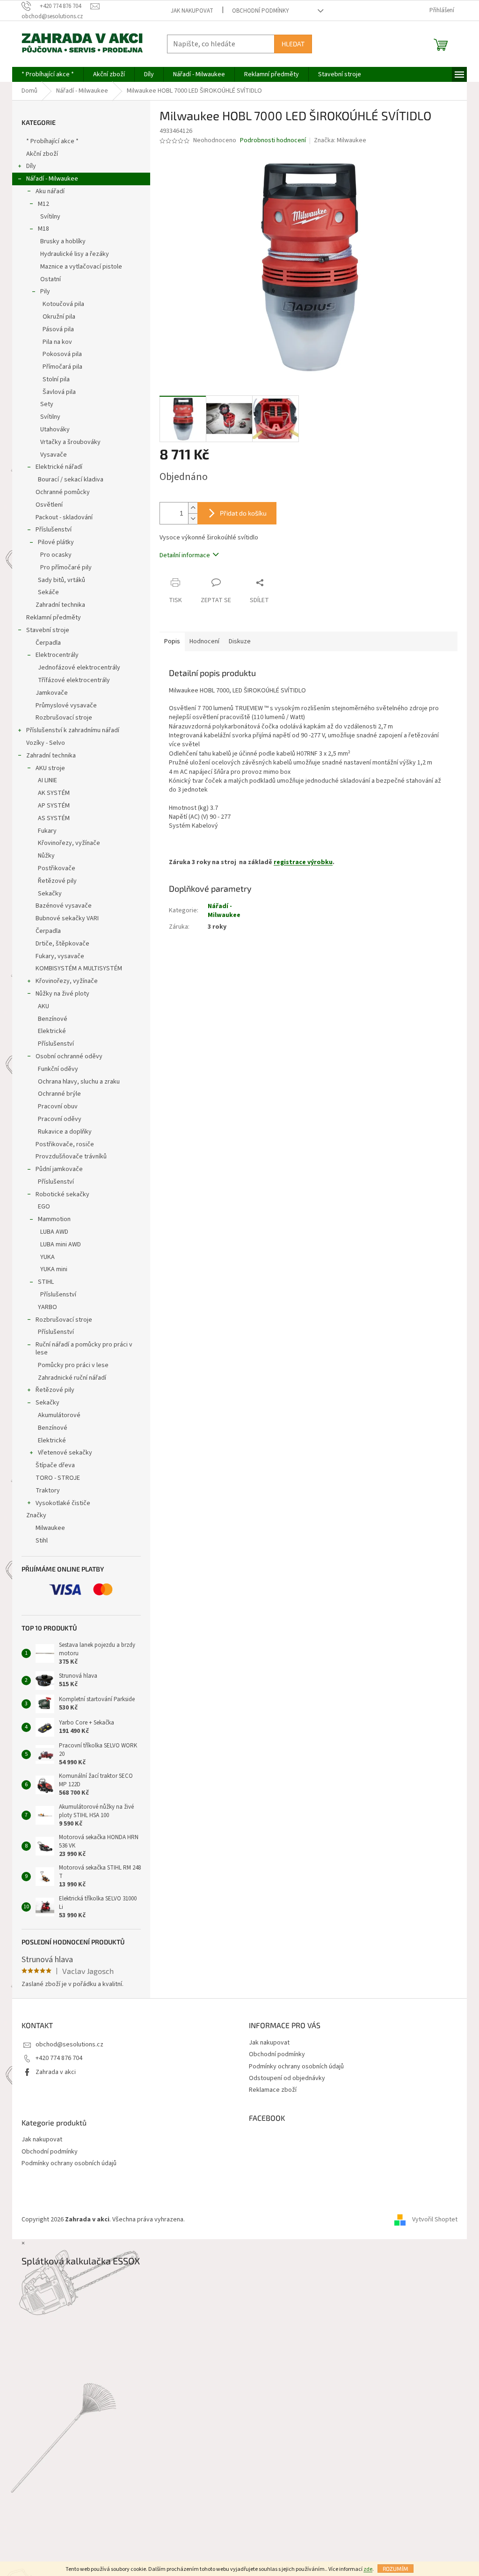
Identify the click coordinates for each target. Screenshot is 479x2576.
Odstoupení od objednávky (287, 2078)
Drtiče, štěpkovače (62, 944)
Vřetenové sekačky (65, 1453)
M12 (44, 204)
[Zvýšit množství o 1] (193, 508)
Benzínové (53, 1019)
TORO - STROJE (58, 1478)
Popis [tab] (172, 641)
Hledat (293, 44)
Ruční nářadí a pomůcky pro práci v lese (84, 1349)
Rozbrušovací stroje (64, 718)
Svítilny (50, 217)
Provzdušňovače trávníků (71, 1157)
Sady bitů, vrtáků (62, 580)
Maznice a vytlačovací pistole (81, 267)
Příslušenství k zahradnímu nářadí (73, 730)
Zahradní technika (60, 605)
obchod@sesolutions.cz (69, 2045)
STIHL (46, 1282)
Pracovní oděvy (60, 1119)
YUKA (47, 1257)
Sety (47, 404)
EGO (44, 1207)
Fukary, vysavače (60, 956)
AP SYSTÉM (54, 806)
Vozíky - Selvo (46, 743)
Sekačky (50, 894)
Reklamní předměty (54, 618)
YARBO (47, 1307)
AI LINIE (47, 780)
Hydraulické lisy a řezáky (75, 254)
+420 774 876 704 (59, 2058)
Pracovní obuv (58, 1106)
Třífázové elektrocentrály (74, 680)
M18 (44, 229)
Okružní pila (59, 317)
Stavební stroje (48, 630)
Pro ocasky (56, 555)
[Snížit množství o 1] (193, 519)
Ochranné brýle (59, 1094)
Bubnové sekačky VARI (67, 918)
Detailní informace (185, 555)
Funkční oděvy (58, 1069)
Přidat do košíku (243, 513)
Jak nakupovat (192, 11)
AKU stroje (50, 768)
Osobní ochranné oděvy (69, 1056)
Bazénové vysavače (64, 906)
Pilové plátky (56, 542)
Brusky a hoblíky (63, 241)
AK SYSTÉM (54, 793)
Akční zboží (42, 154)
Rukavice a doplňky (65, 1132)
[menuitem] (48, 74)
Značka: (340, 140)
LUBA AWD (54, 1232)
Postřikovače (57, 868)
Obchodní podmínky (261, 11)
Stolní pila (56, 379)
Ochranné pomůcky (63, 492)
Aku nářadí (50, 191)
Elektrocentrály (57, 655)
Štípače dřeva (55, 1465)
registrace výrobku (303, 862)
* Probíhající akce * (52, 141)
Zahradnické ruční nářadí (72, 1378)
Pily (45, 291)
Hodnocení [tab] (204, 641)
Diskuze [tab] (240, 641)
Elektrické (52, 1031)
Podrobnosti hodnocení (273, 141)
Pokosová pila (62, 354)
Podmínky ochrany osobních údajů (296, 2067)
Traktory (48, 1491)
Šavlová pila (59, 392)
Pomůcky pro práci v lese (73, 1365)
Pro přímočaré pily (66, 568)
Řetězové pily (57, 881)
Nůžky (46, 856)
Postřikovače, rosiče (65, 1144)
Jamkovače (52, 693)
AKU (44, 1006)
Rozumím (396, 2569)
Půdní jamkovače (59, 1169)
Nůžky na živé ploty (62, 994)
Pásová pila (58, 329)
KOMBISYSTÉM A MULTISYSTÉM (79, 968)
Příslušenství (54, 530)
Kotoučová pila (63, 304)
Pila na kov (57, 342)
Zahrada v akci (56, 2072)
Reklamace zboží (273, 2090)
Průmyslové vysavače (66, 706)
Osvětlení (49, 505)
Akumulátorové (59, 1415)
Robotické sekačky (62, 1194)
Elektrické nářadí (59, 467)
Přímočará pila (62, 367)
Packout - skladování (64, 517)
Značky (36, 1515)
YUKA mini (54, 1269)
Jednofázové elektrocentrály (79, 668)
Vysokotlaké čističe (63, 1503)
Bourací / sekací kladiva (71, 480)
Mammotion (54, 1219)
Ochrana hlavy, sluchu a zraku (79, 1082)
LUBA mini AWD (61, 1244)
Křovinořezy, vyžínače (69, 843)
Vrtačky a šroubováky (70, 442)
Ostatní (51, 279)
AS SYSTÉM (54, 818)
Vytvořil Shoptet (435, 2219)
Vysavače (54, 455)
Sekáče (48, 592)
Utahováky (55, 429)
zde (368, 2569)
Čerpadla (48, 643)
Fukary (47, 831)
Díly (31, 166)
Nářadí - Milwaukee (52, 179)
